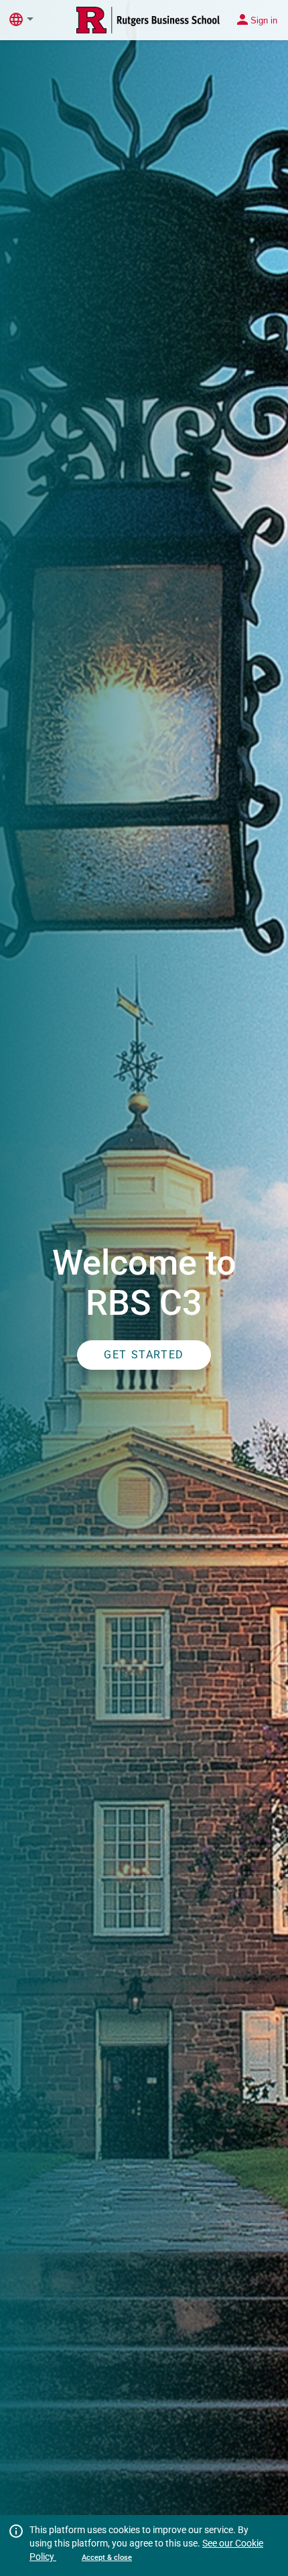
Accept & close (107, 2558)
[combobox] (33, 19)
